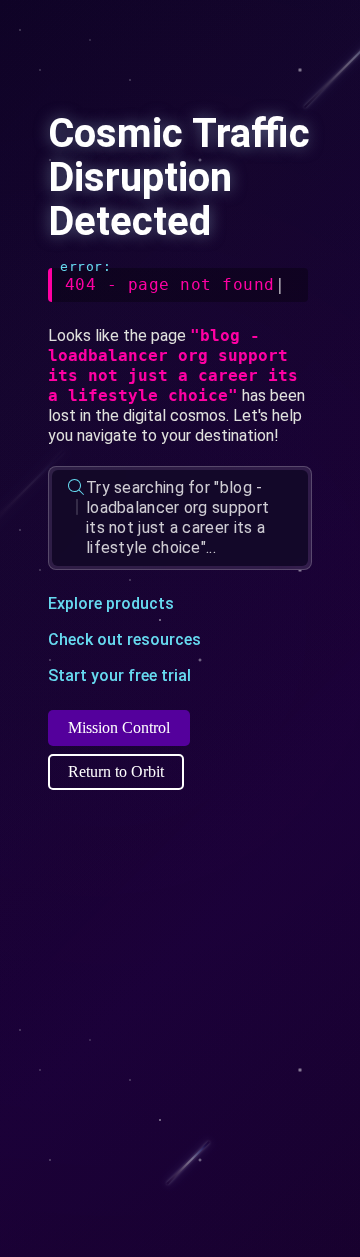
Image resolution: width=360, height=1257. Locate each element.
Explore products (111, 603)
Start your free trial (119, 675)
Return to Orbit (116, 771)
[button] (180, 518)
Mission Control (119, 727)
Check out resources (124, 639)
